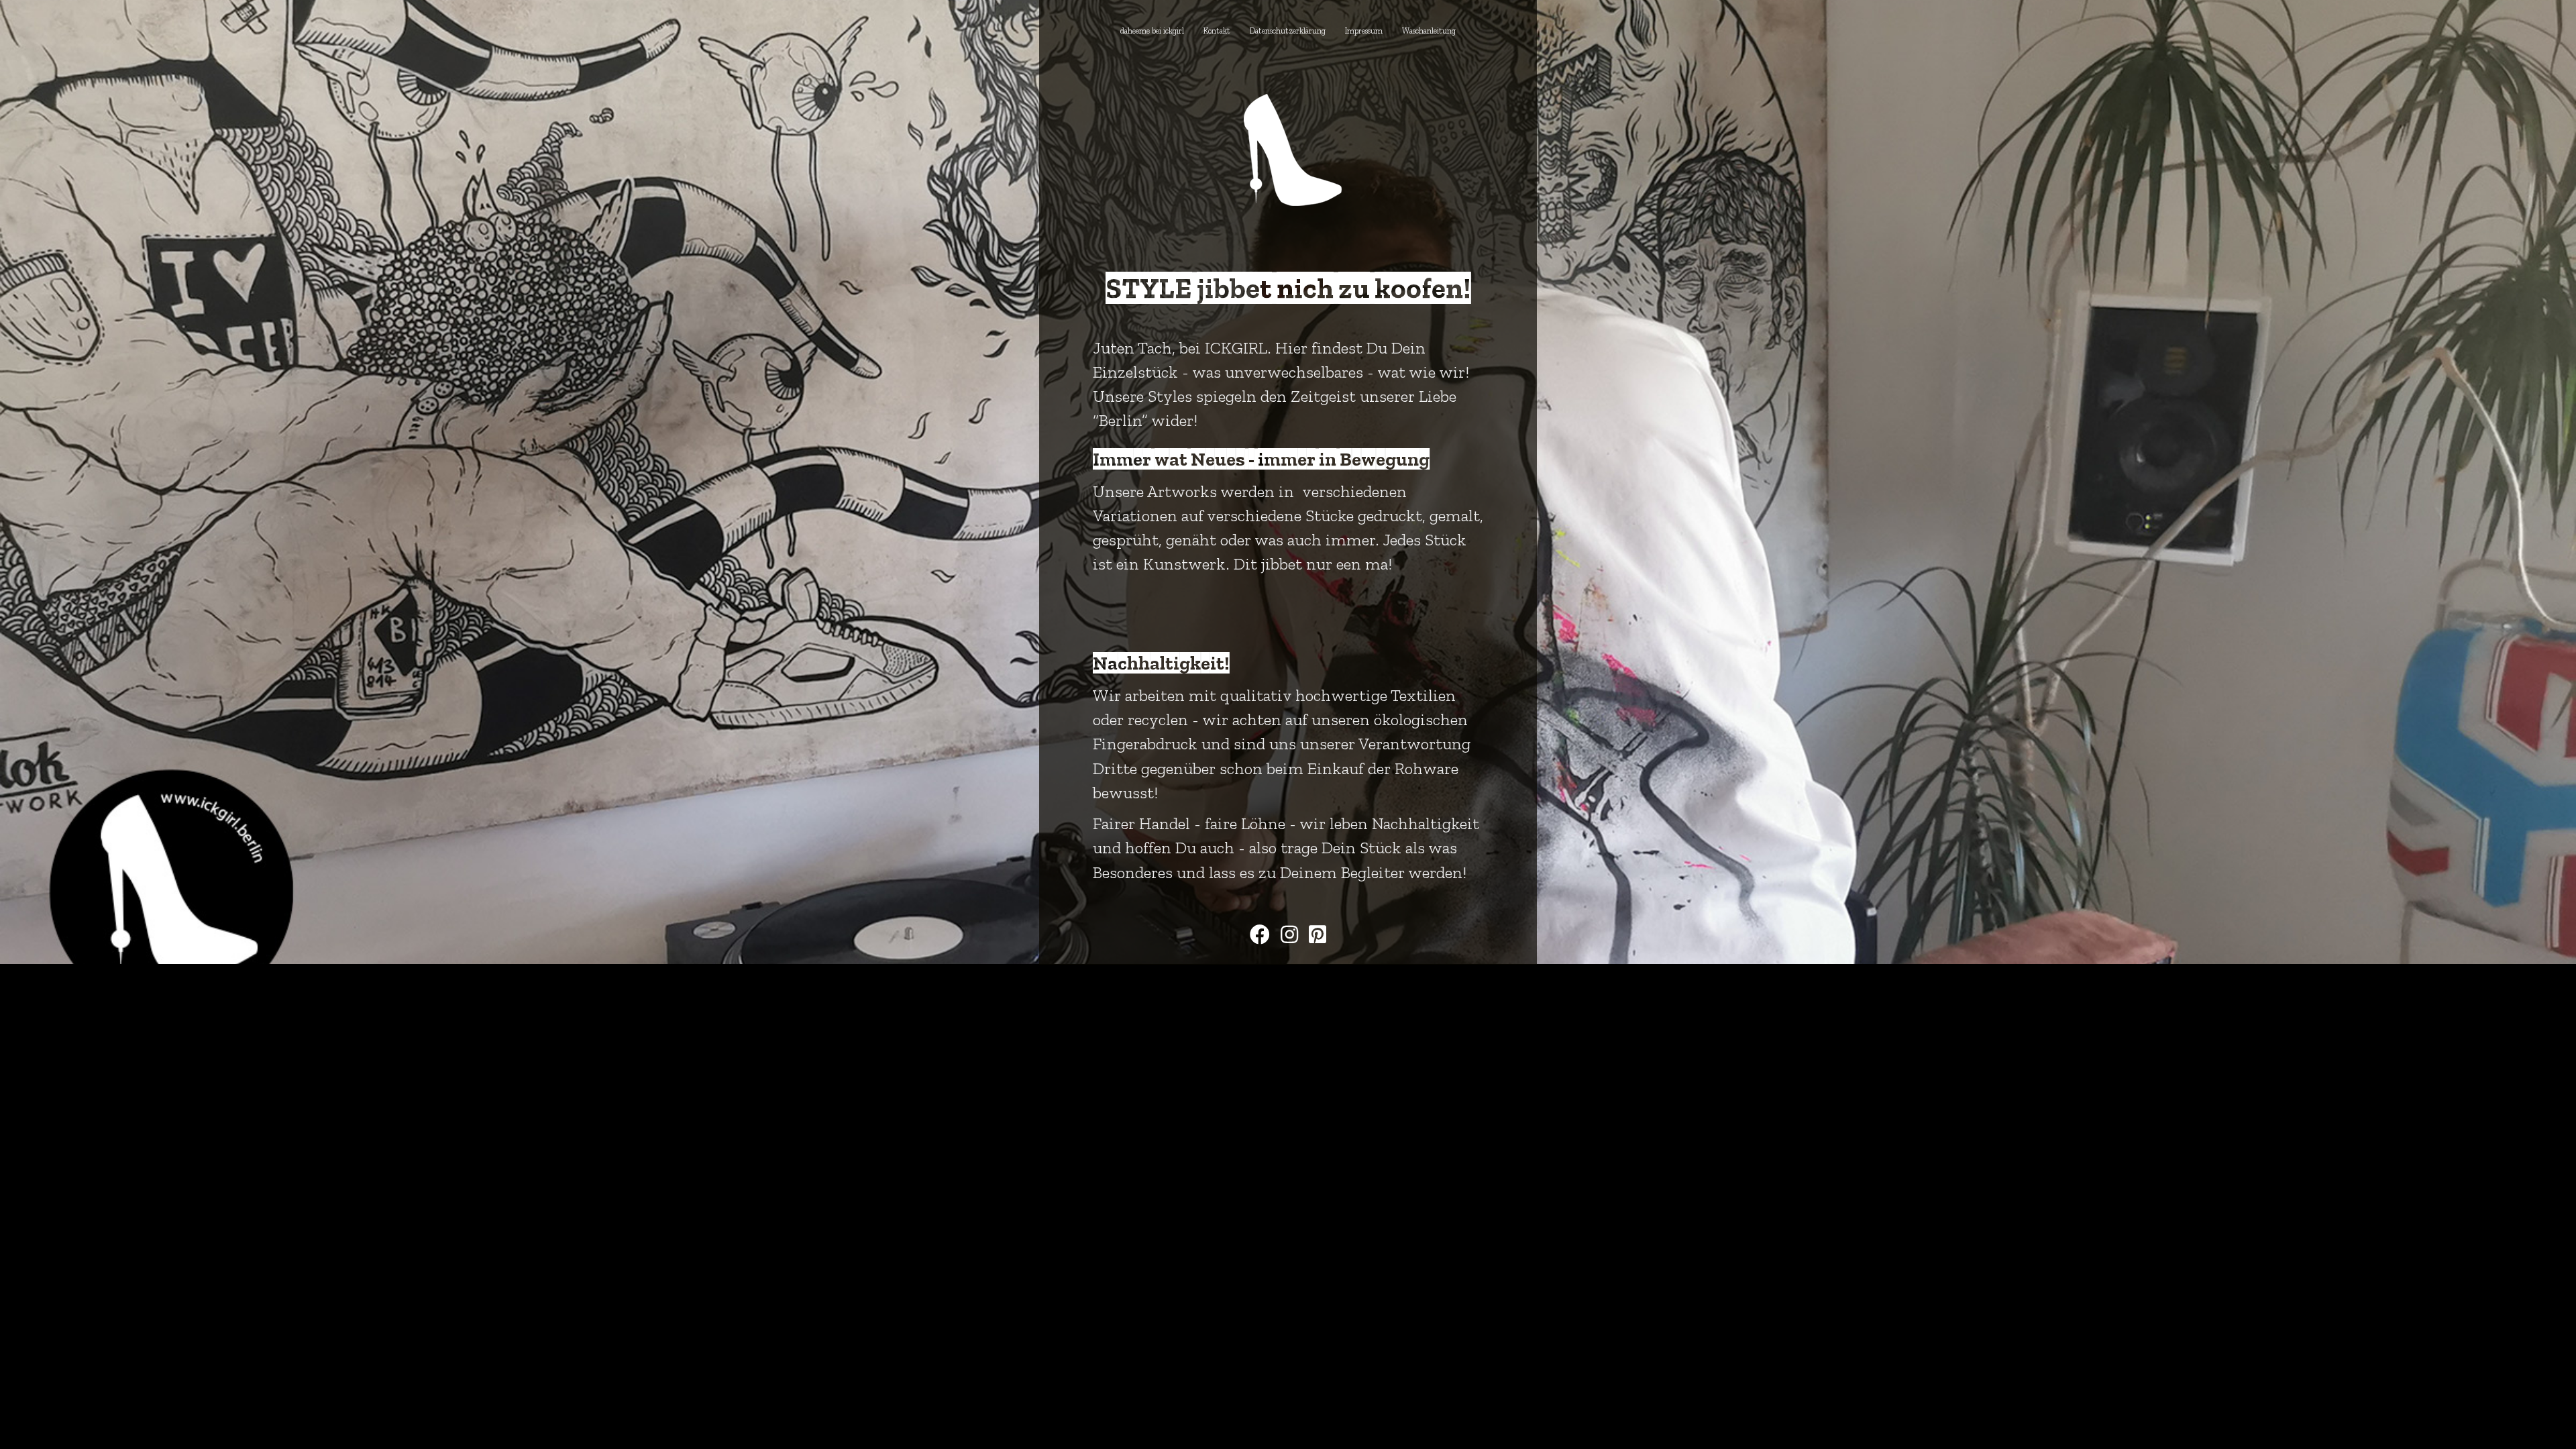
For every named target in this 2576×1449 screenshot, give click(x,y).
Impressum (1364, 31)
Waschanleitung (1429, 31)
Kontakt (1217, 31)
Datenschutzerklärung (1288, 31)
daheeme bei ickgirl (1152, 31)
